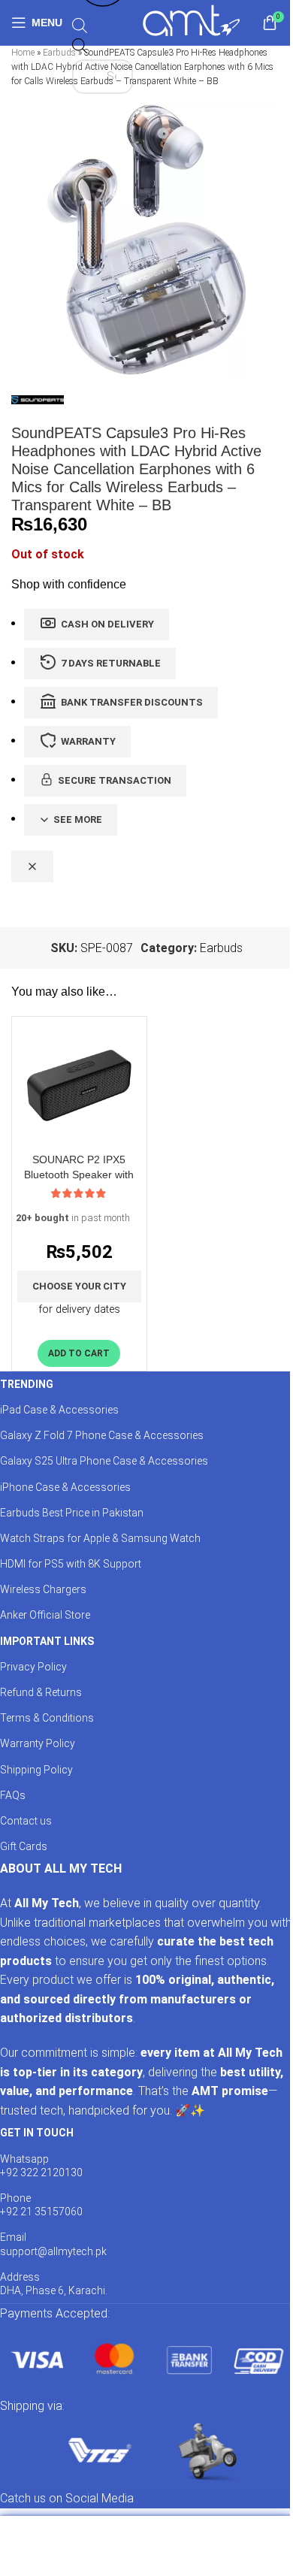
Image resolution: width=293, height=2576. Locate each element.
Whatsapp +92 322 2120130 (41, 2166)
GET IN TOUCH (37, 2133)
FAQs (13, 1795)
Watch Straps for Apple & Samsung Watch (100, 1538)
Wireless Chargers (43, 1589)
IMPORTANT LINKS (47, 1641)
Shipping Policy (36, 1770)
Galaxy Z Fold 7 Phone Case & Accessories (102, 1435)
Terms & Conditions (47, 1718)
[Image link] (146, 2359)
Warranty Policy (38, 1743)
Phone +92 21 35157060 (41, 2205)
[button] (79, 1353)
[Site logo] (191, 21)
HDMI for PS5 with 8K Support (71, 1564)
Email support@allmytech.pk (53, 2244)
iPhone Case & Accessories (65, 1487)
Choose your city (79, 1286)
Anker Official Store (45, 1615)
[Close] (32, 866)
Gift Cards (24, 1846)
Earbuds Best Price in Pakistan (72, 1513)
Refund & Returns (41, 1692)
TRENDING (27, 1384)
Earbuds (59, 53)
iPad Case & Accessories (59, 1410)
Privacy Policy (33, 1667)
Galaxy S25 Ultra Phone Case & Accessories (104, 1461)
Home (23, 53)
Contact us (26, 1821)
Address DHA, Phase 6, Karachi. (54, 2284)
